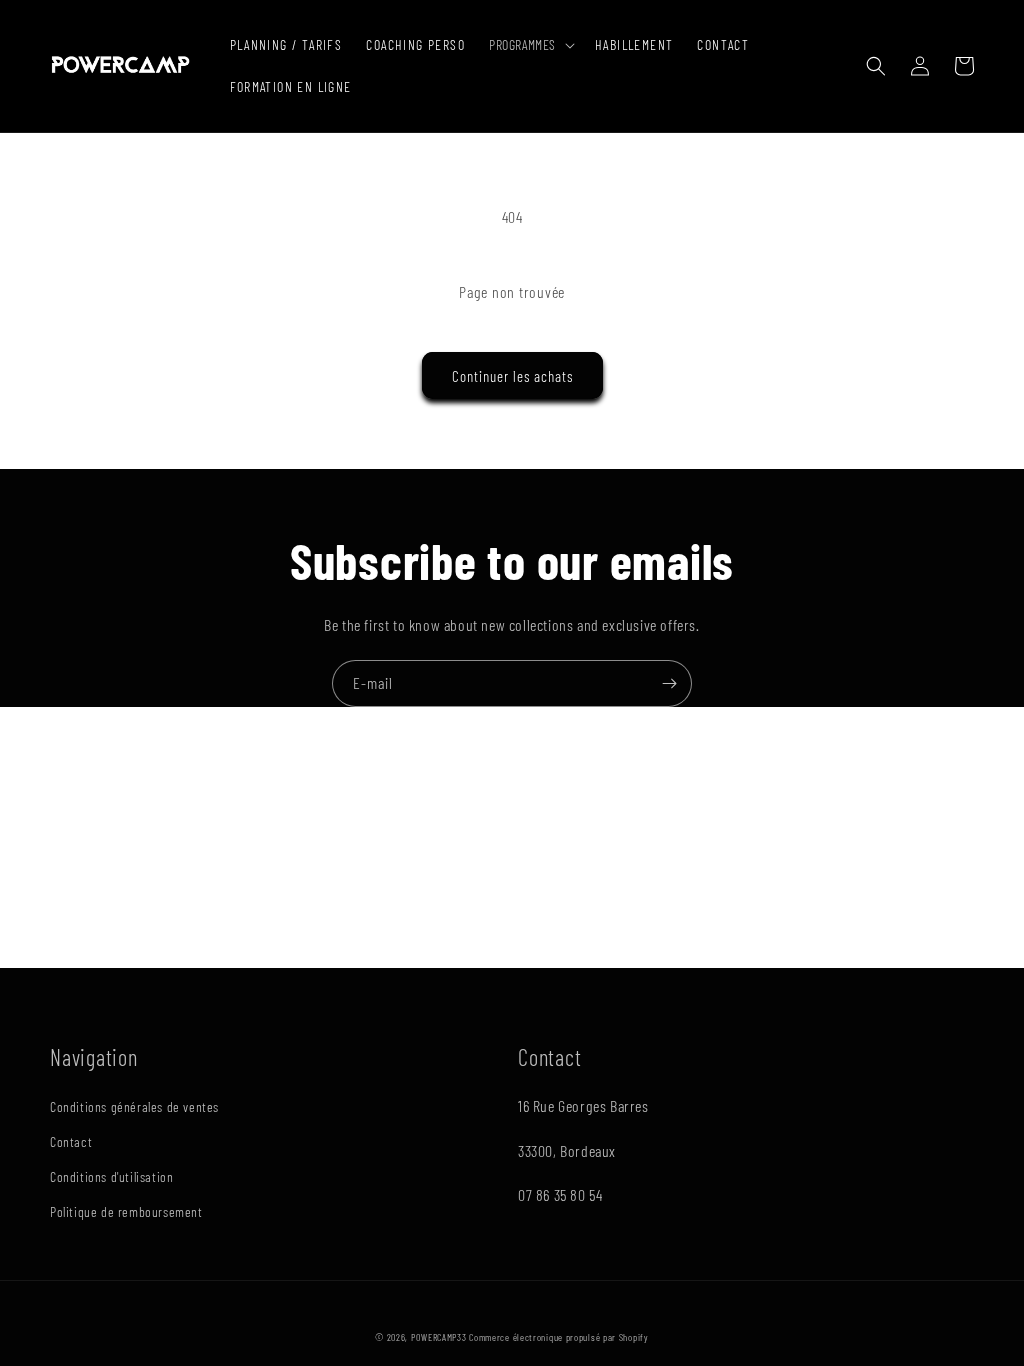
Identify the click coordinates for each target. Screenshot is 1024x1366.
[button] (530, 45)
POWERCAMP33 (439, 1337)
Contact (71, 1141)
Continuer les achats (512, 376)
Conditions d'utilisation (111, 1176)
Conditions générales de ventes (134, 1106)
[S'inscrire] (669, 683)
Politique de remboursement (126, 1211)
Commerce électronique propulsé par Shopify (558, 1337)
